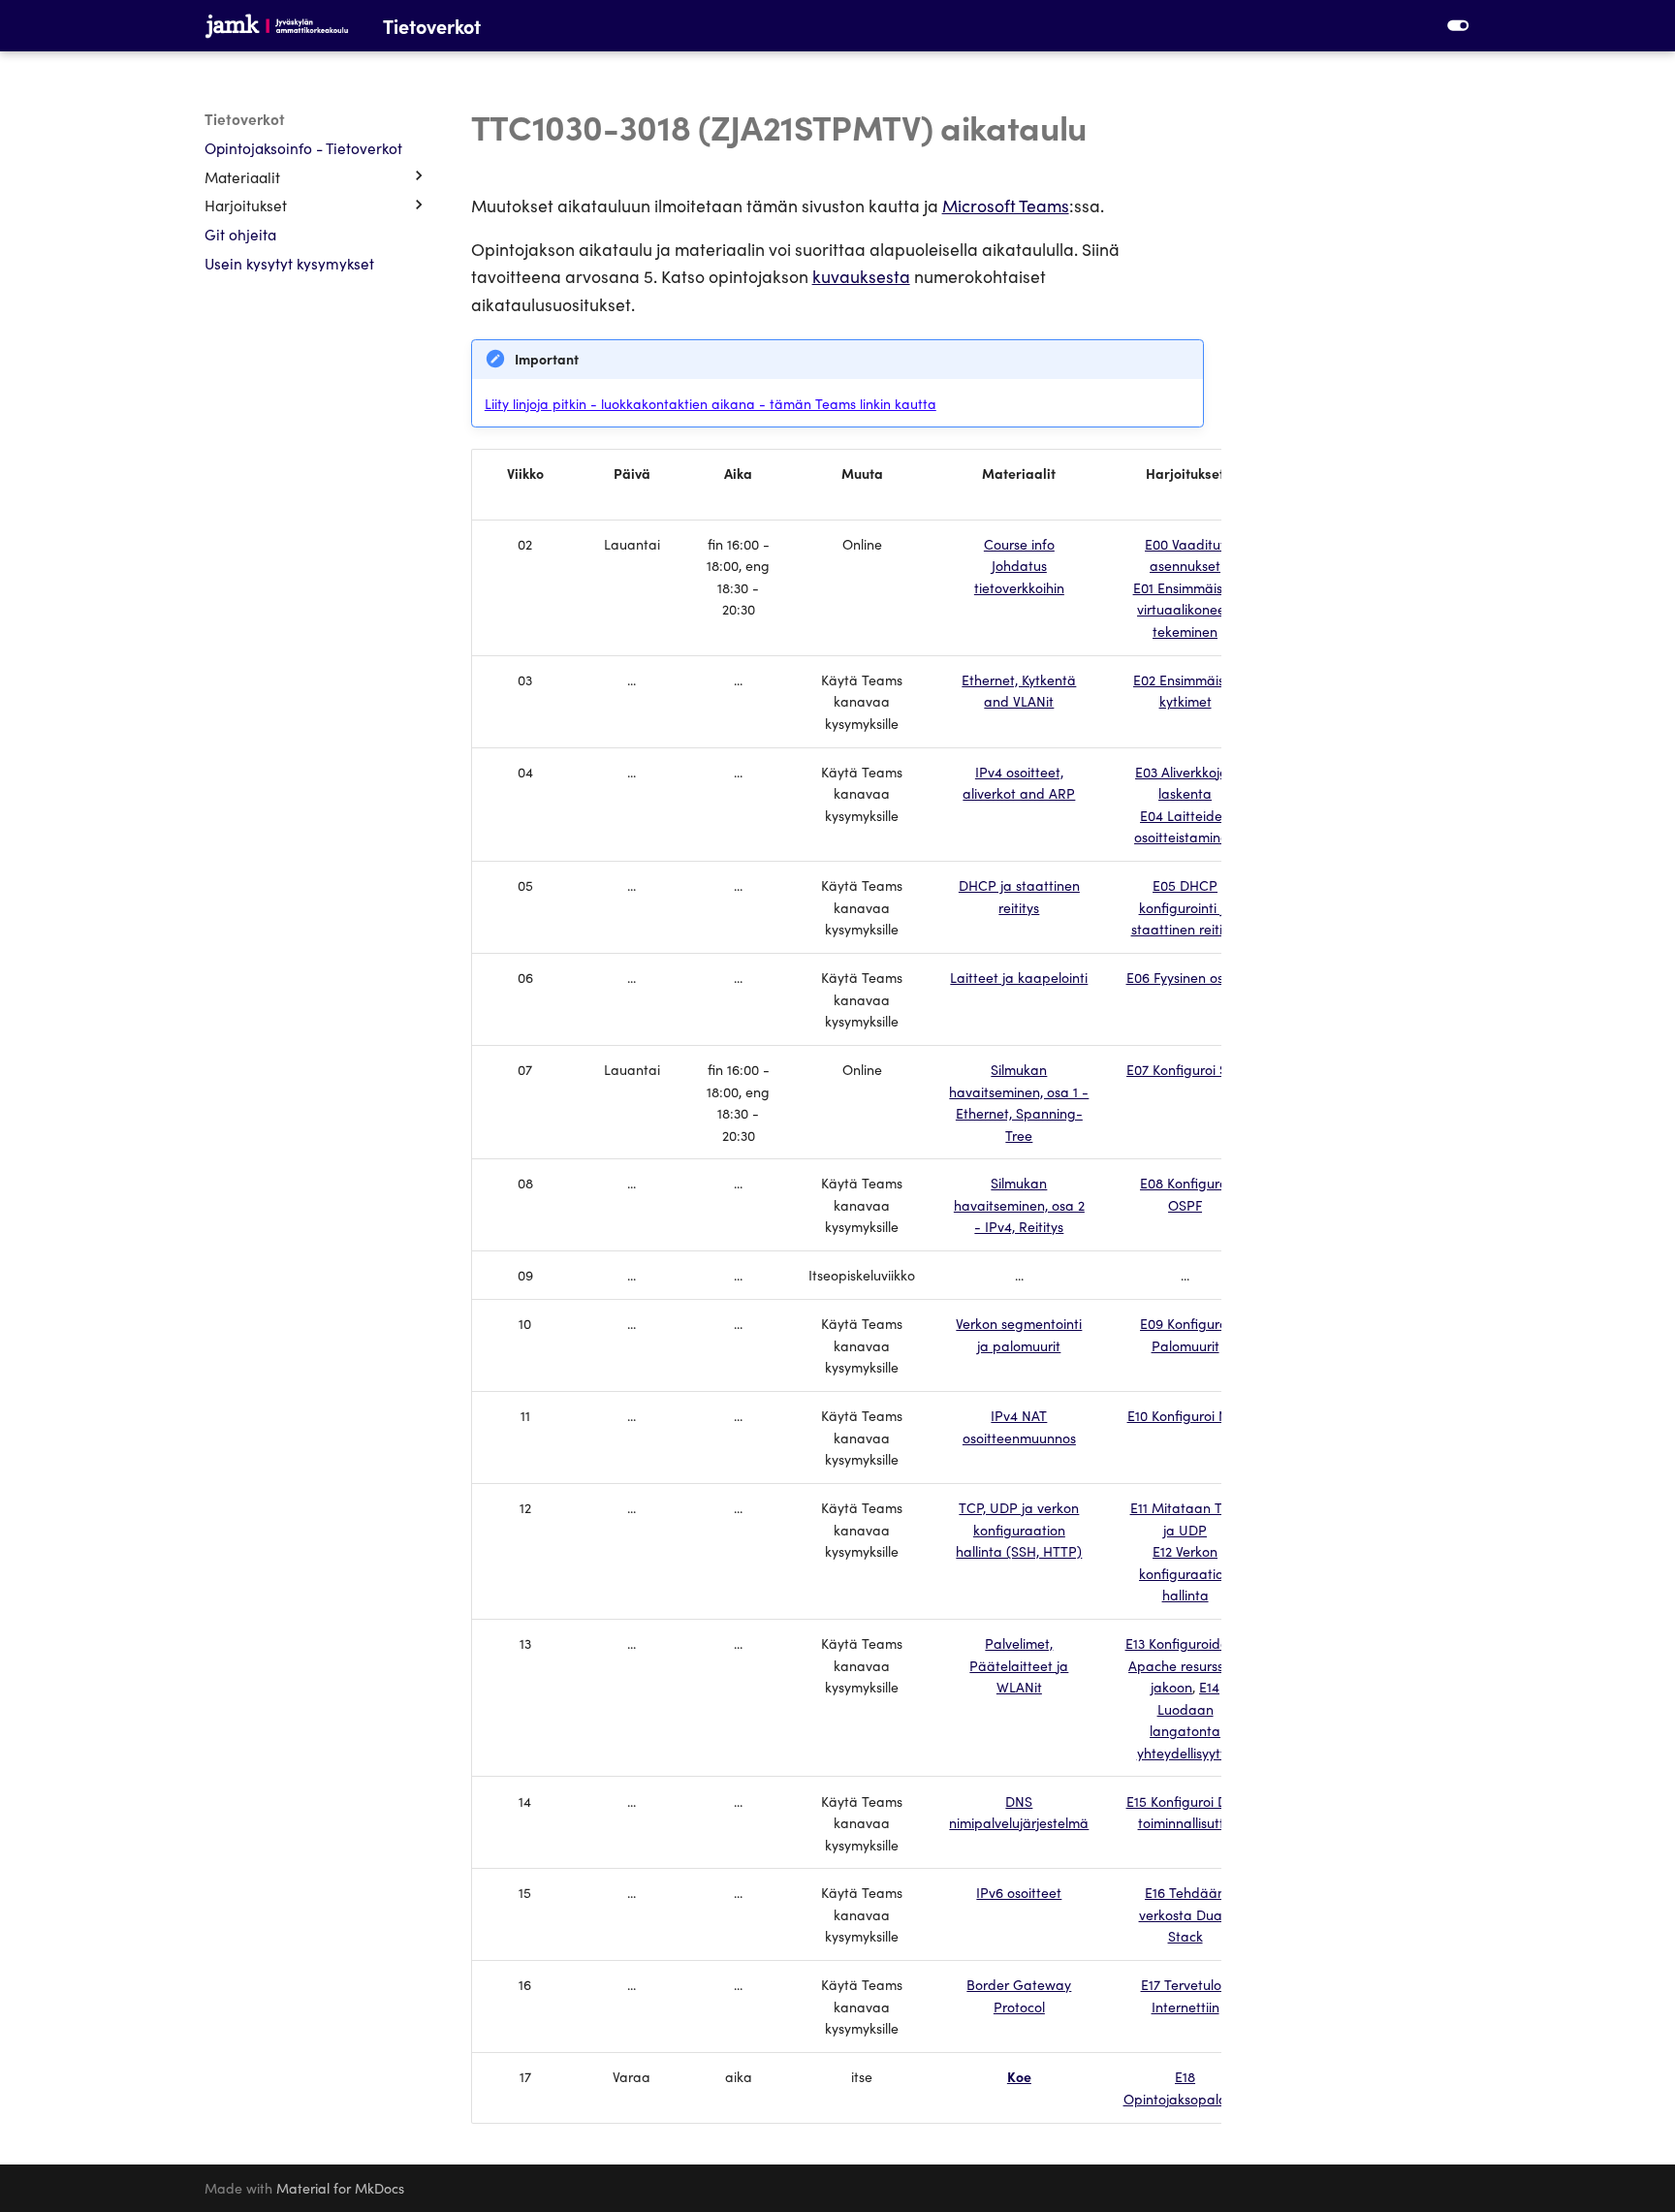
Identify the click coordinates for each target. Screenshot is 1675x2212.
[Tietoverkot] (277, 25)
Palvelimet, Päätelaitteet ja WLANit (1019, 1665)
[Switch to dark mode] (1458, 25)
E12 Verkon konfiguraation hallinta (1185, 1573)
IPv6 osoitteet (1019, 1892)
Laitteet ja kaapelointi (1019, 977)
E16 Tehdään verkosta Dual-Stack (1185, 1914)
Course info (1019, 544)
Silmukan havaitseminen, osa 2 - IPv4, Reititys (1019, 1204)
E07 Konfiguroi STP (1185, 1069)
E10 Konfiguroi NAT (1185, 1415)
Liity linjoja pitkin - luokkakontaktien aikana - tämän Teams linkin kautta (711, 403)
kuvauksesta (861, 276)
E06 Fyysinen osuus (1185, 977)
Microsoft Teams (1006, 205)
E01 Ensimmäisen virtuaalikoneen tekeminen (1185, 609)
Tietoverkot (245, 118)
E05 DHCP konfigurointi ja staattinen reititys (1185, 907)
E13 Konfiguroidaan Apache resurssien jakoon (1185, 1665)
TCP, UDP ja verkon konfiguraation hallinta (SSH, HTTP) (1019, 1529)
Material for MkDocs (340, 2188)
